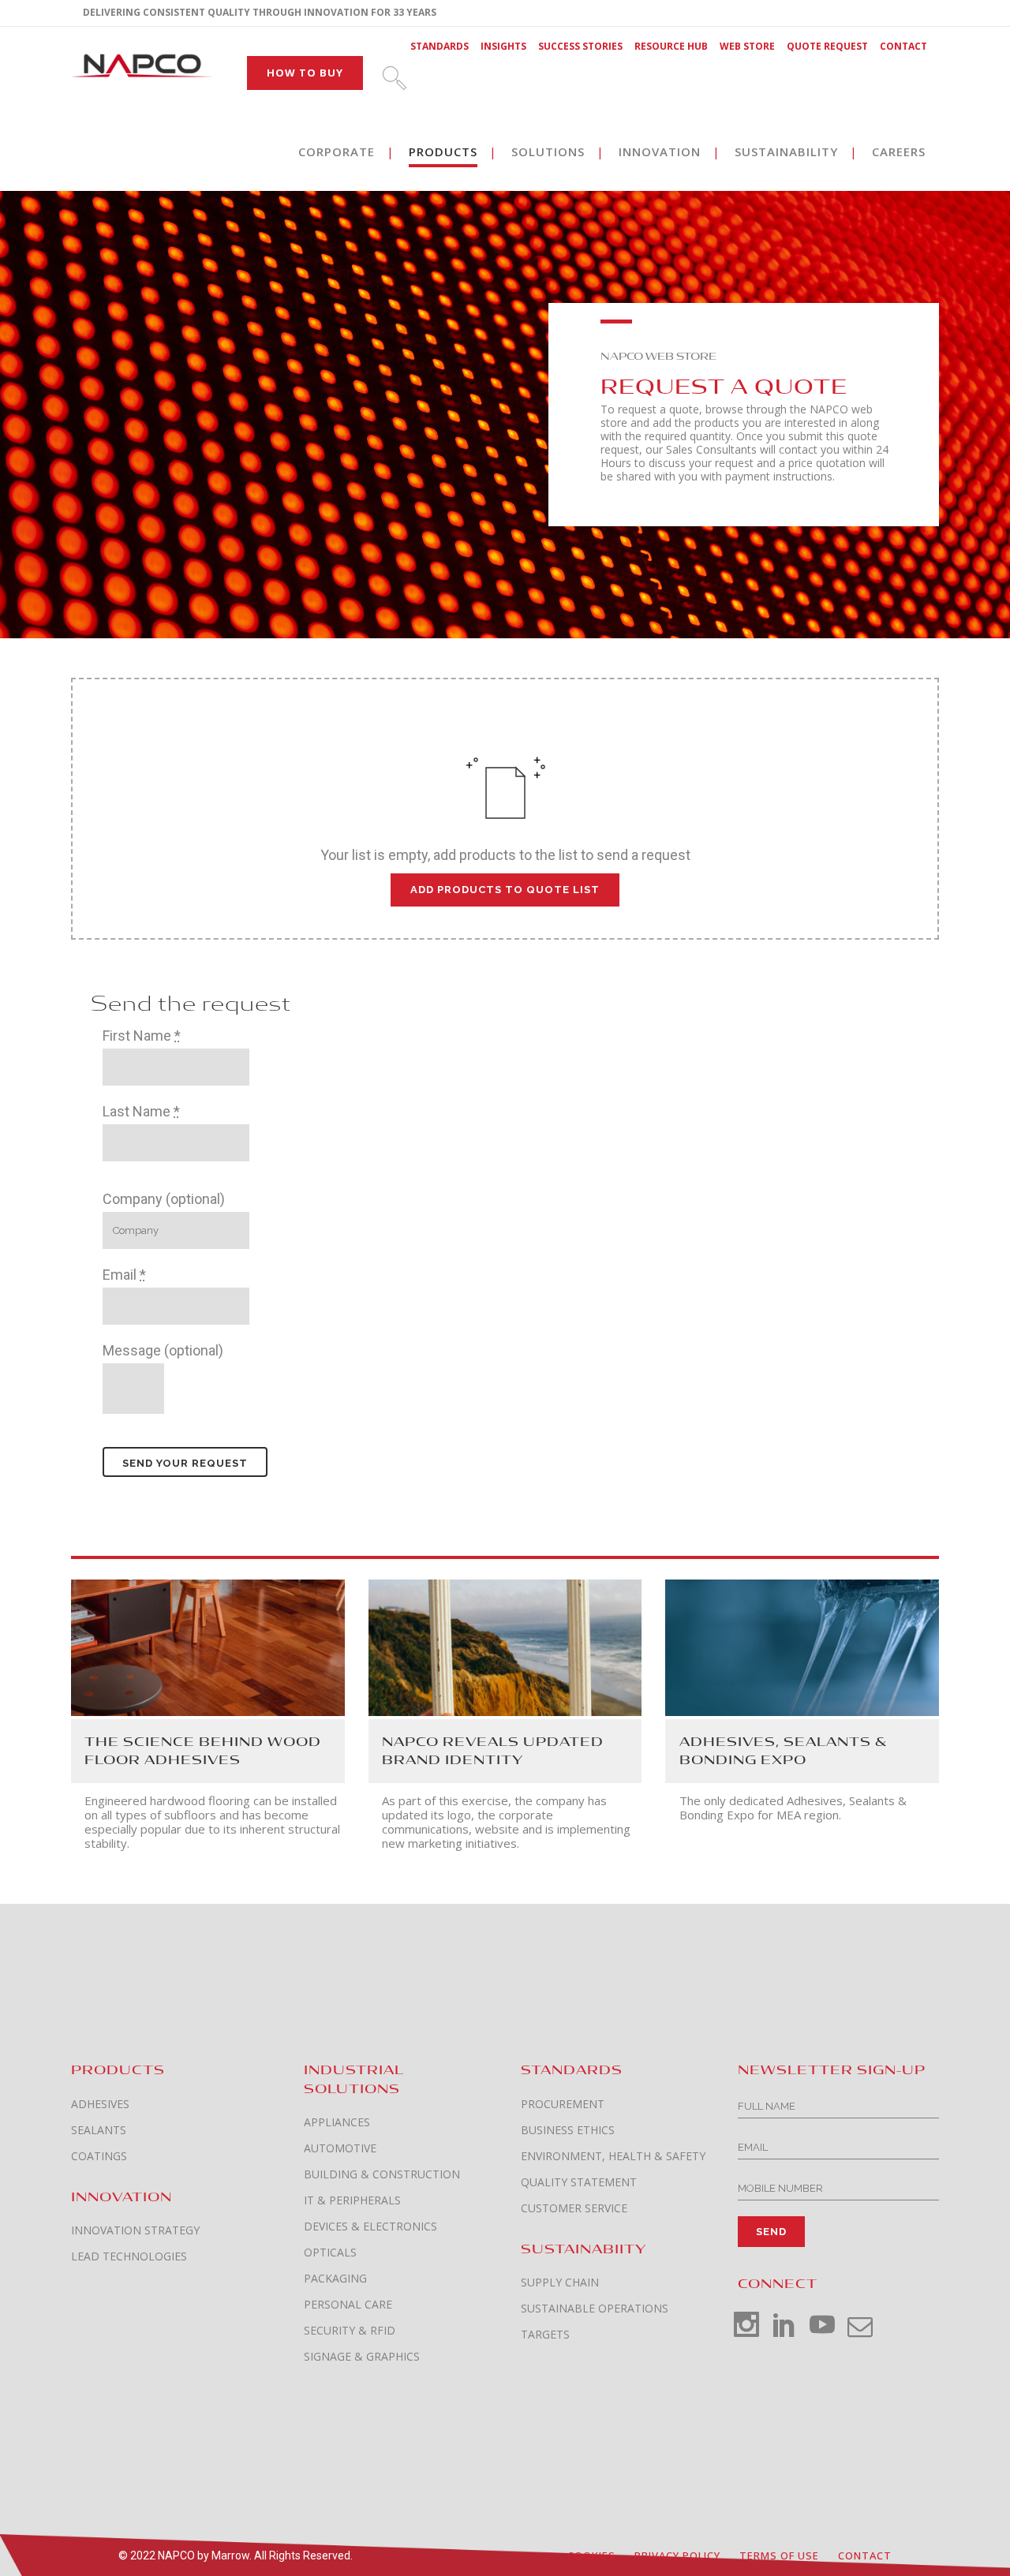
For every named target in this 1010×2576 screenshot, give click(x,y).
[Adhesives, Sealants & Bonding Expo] (802, 1646)
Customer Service (574, 2208)
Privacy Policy (677, 2555)
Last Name (141, 1111)
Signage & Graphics (362, 2357)
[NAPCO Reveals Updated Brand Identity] (505, 1646)
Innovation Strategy (135, 2230)
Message (163, 1350)
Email (124, 1275)
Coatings (99, 2156)
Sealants (99, 2130)
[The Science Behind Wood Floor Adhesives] (208, 1646)
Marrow (230, 2555)
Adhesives (100, 2104)
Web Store (747, 46)
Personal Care (348, 2305)
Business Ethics (568, 2130)
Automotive (340, 2148)
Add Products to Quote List (505, 890)
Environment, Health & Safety (613, 2156)
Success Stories (580, 46)
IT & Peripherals (352, 2200)
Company (164, 1199)
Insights (503, 46)
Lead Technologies (129, 2256)
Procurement (563, 2104)
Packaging (335, 2279)
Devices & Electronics (370, 2226)
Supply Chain (560, 2283)
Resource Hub (671, 46)
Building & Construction (382, 2174)
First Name (142, 1036)
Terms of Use (779, 2555)
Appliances (337, 2122)
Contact (903, 46)
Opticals (330, 2253)
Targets (545, 2335)
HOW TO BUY (305, 73)
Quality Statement (579, 2182)
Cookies (591, 2555)
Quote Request (827, 46)
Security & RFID (350, 2331)
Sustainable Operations (595, 2309)
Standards (440, 46)
